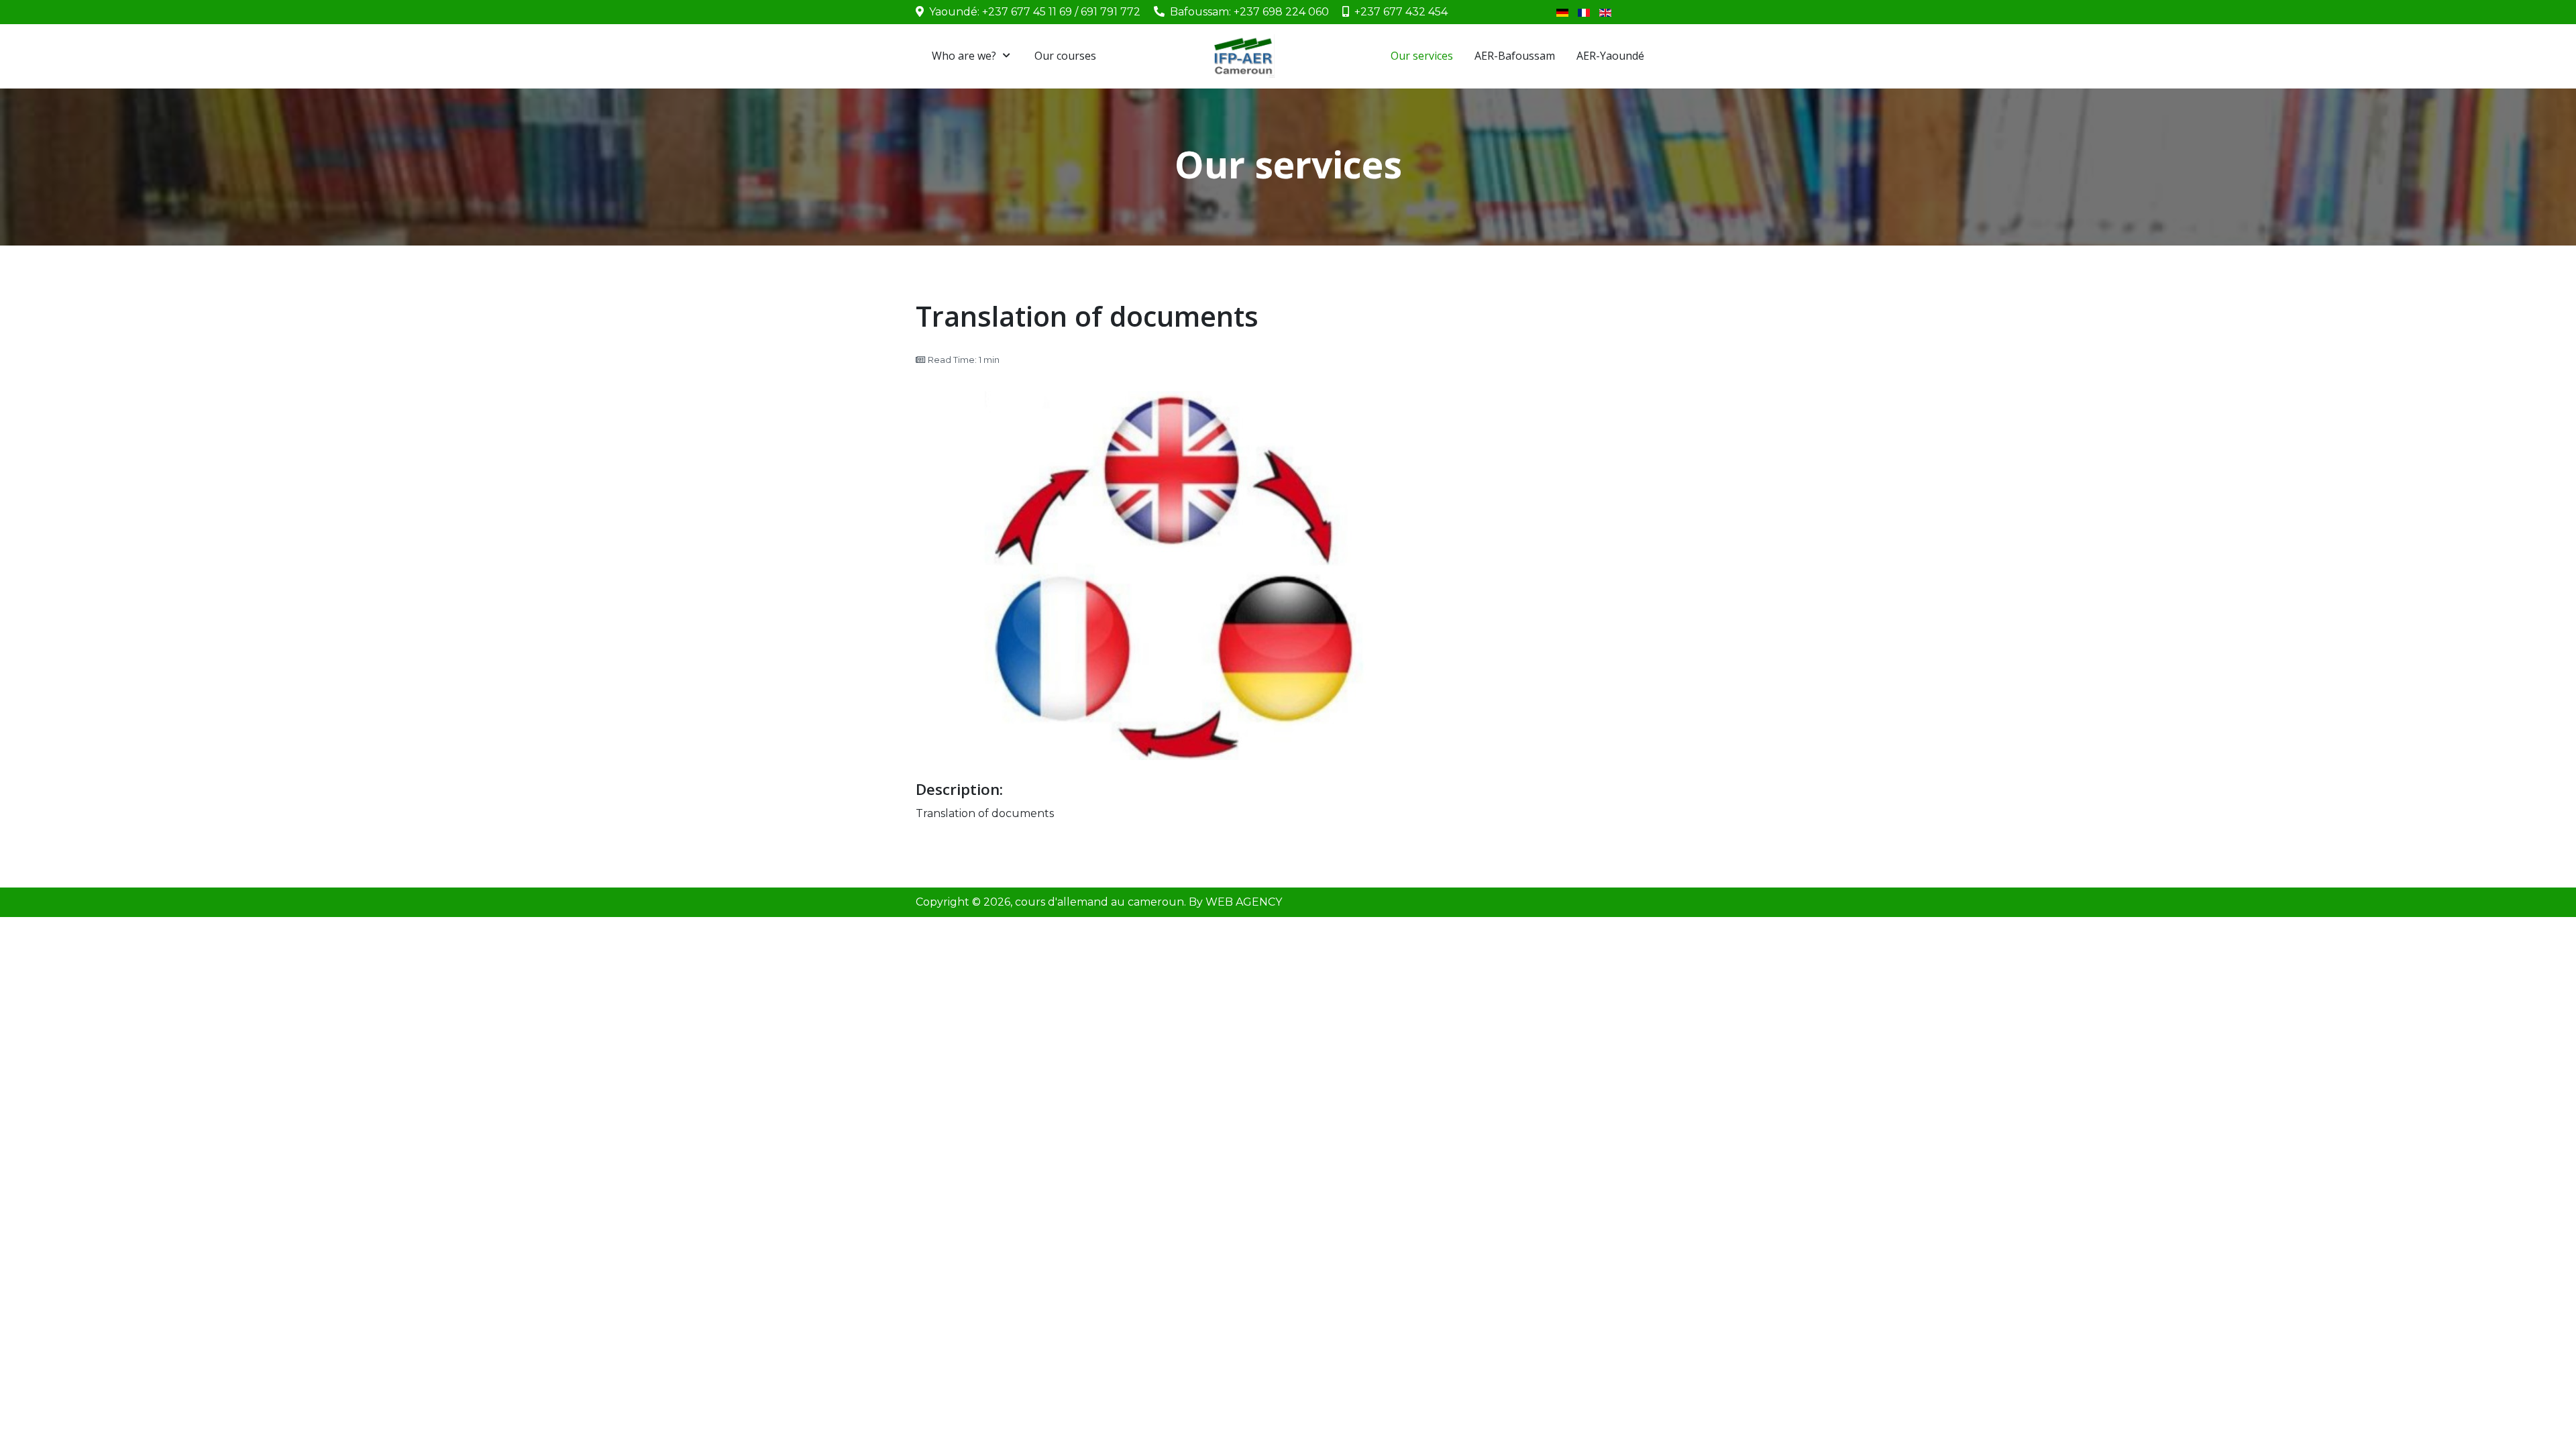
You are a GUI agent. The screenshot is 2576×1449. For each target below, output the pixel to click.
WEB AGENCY (1244, 902)
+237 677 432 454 (1401, 12)
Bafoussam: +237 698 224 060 (1249, 12)
